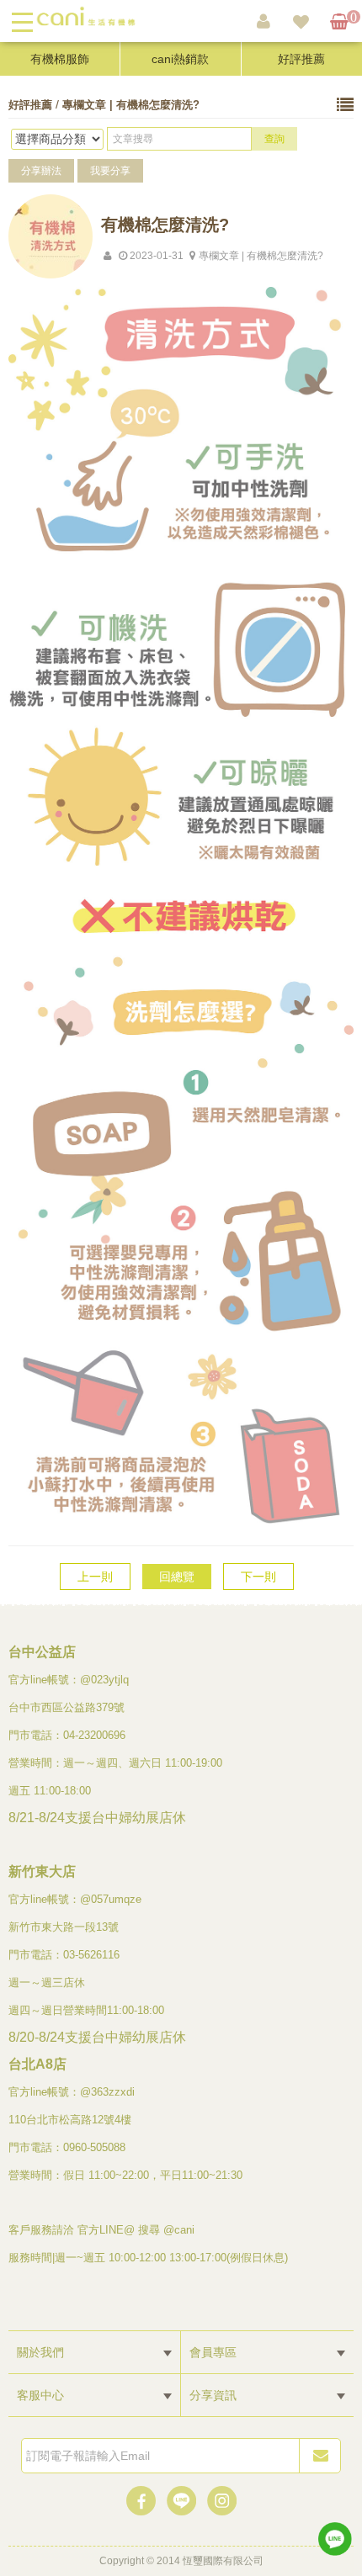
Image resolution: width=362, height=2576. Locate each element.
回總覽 (177, 1577)
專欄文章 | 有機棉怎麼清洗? (131, 105)
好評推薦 (301, 59)
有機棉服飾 (60, 59)
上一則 (95, 1577)
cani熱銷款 (180, 59)
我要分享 (110, 171)
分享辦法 (41, 171)
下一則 (258, 1577)
